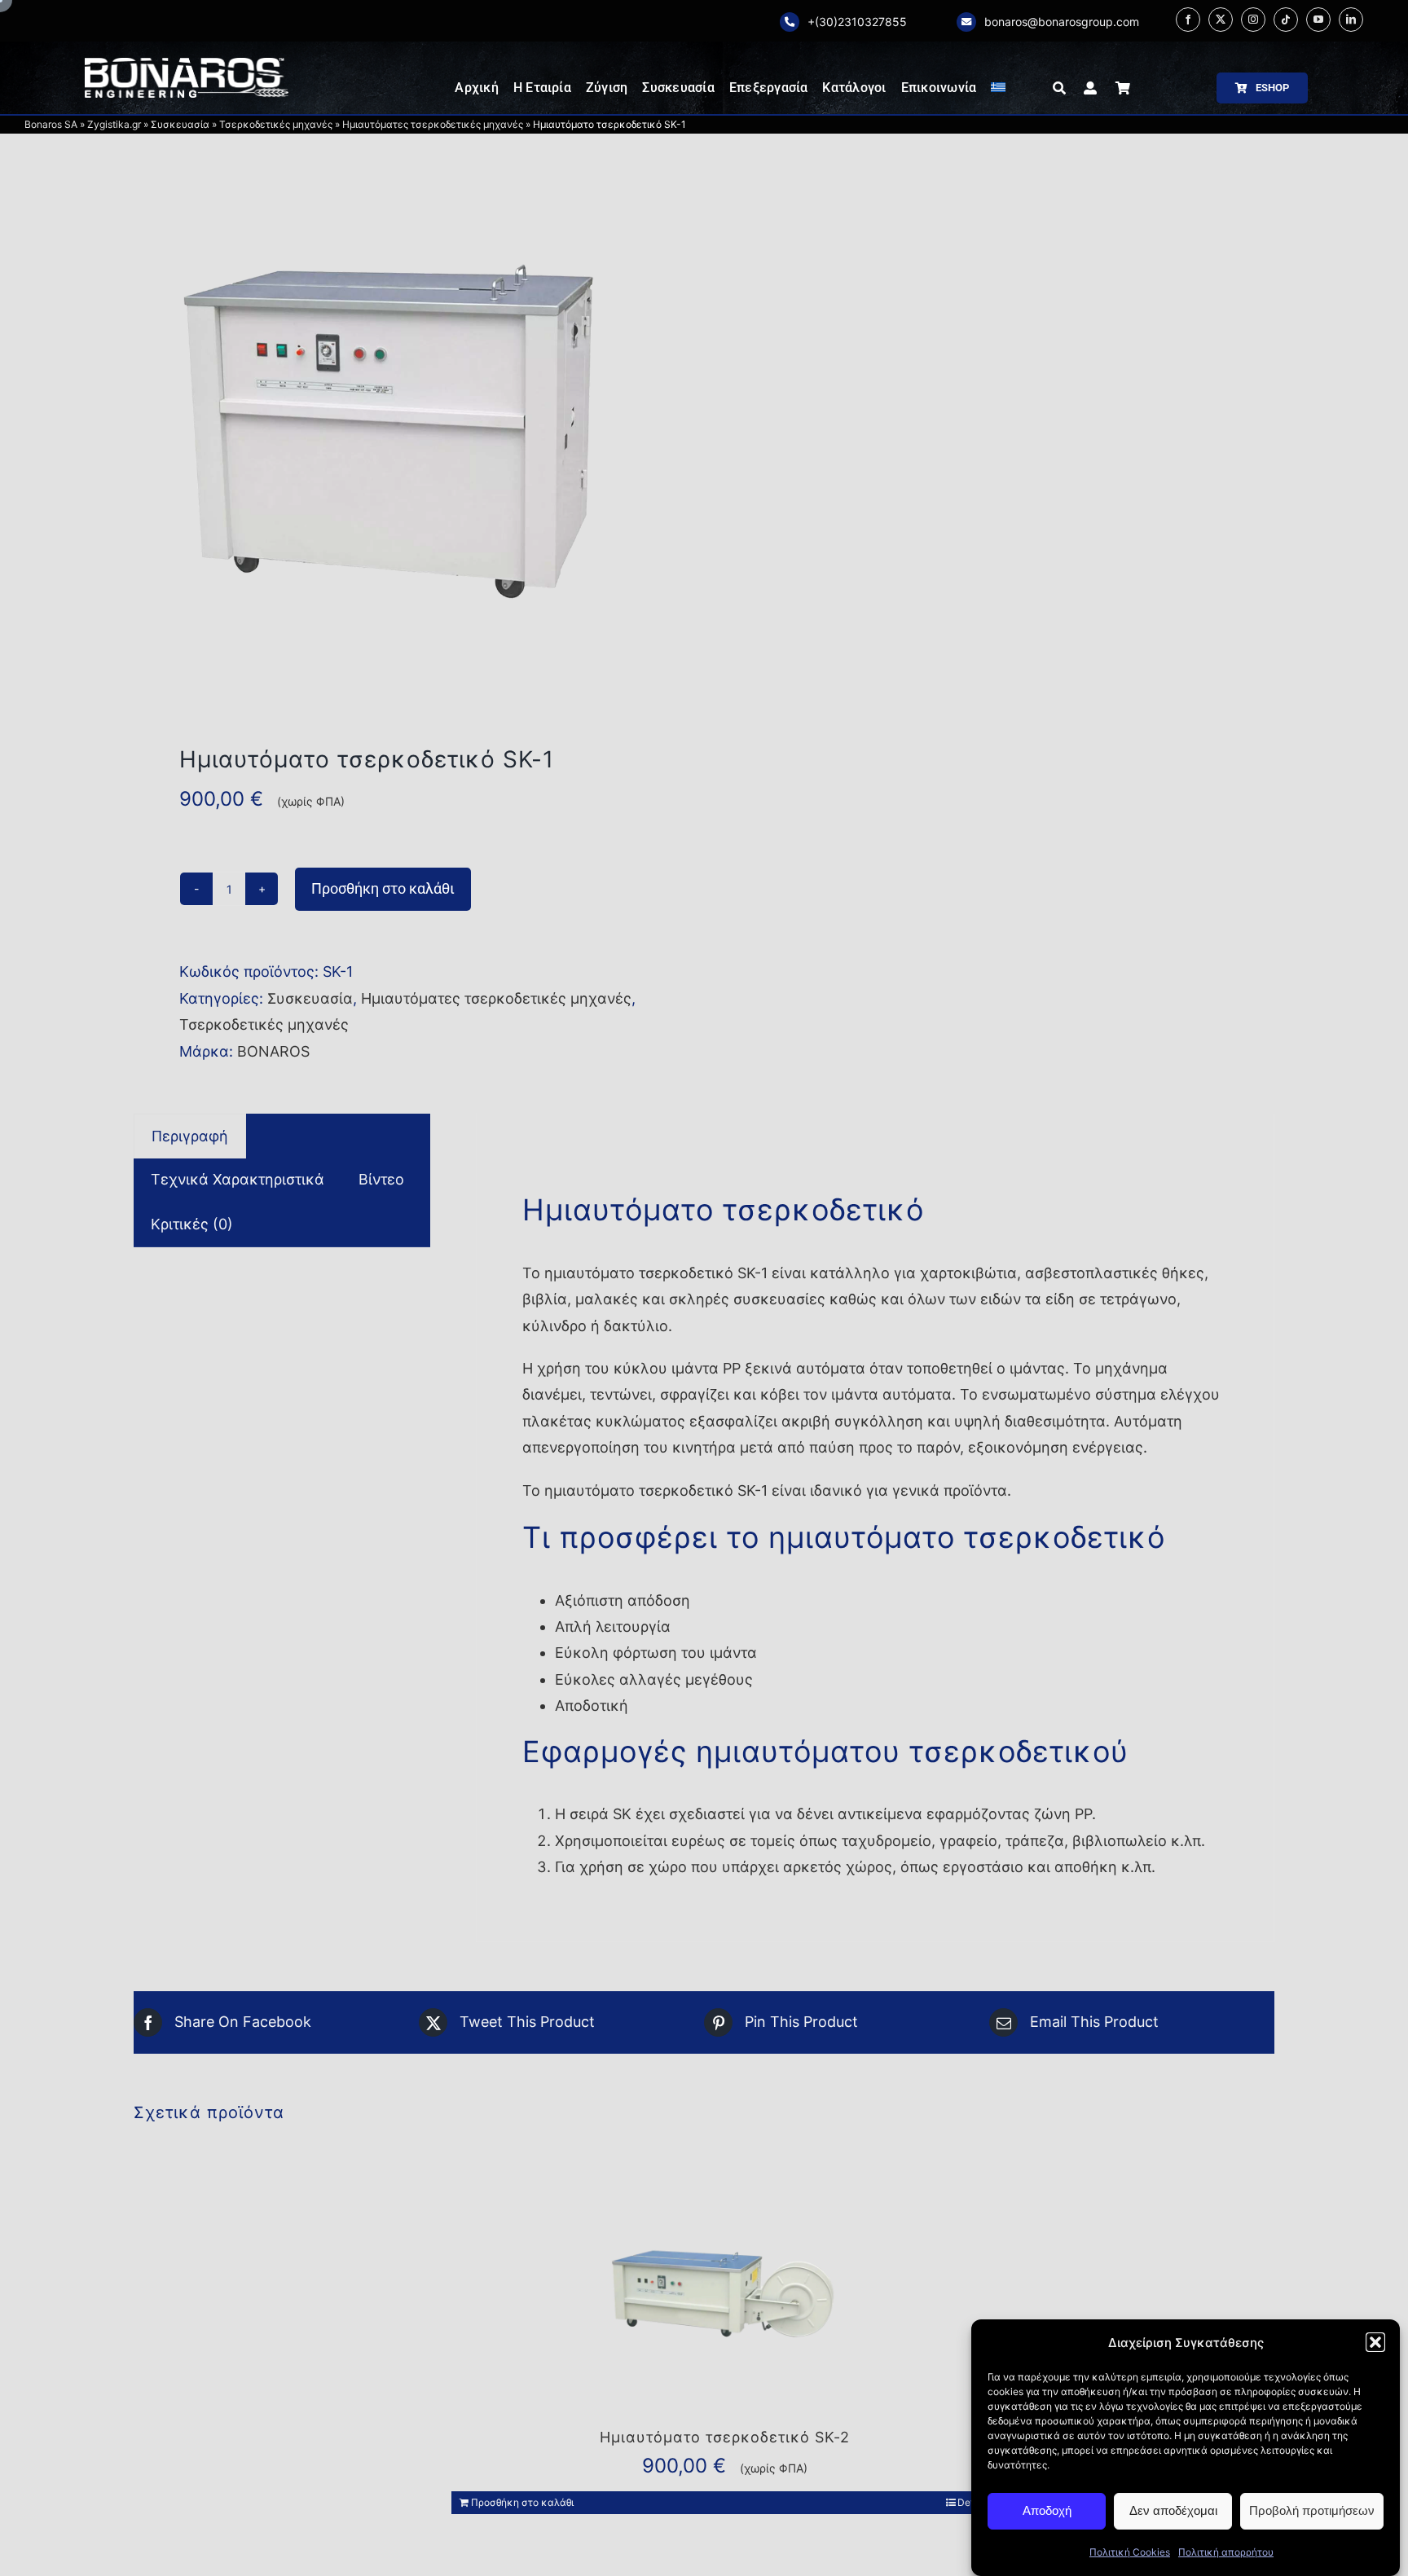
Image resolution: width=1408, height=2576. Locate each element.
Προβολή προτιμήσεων (1312, 2510)
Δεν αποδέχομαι (1173, 2510)
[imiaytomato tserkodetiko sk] (407, 432)
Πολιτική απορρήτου (1226, 2552)
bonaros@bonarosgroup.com (1062, 22)
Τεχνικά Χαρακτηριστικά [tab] (238, 1179)
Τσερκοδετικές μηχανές (276, 124)
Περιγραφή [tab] (190, 1136)
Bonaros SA (51, 124)
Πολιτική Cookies (1130, 2552)
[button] (1375, 2342)
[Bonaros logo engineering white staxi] (187, 65)
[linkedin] (1351, 20)
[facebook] (1188, 20)
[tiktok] (1286, 20)
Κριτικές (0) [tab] (192, 1224)
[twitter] (1221, 20)
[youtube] (1318, 20)
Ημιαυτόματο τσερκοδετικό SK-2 (725, 2437)
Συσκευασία (180, 124)
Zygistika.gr (114, 124)
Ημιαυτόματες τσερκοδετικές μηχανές (433, 124)
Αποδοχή (1047, 2510)
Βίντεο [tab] (381, 1179)
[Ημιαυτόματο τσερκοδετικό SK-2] (724, 2291)
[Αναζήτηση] (1059, 88)
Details (973, 2502)
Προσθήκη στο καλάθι (383, 888)
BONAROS (273, 1051)
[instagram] (1253, 20)
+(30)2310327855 (857, 22)
